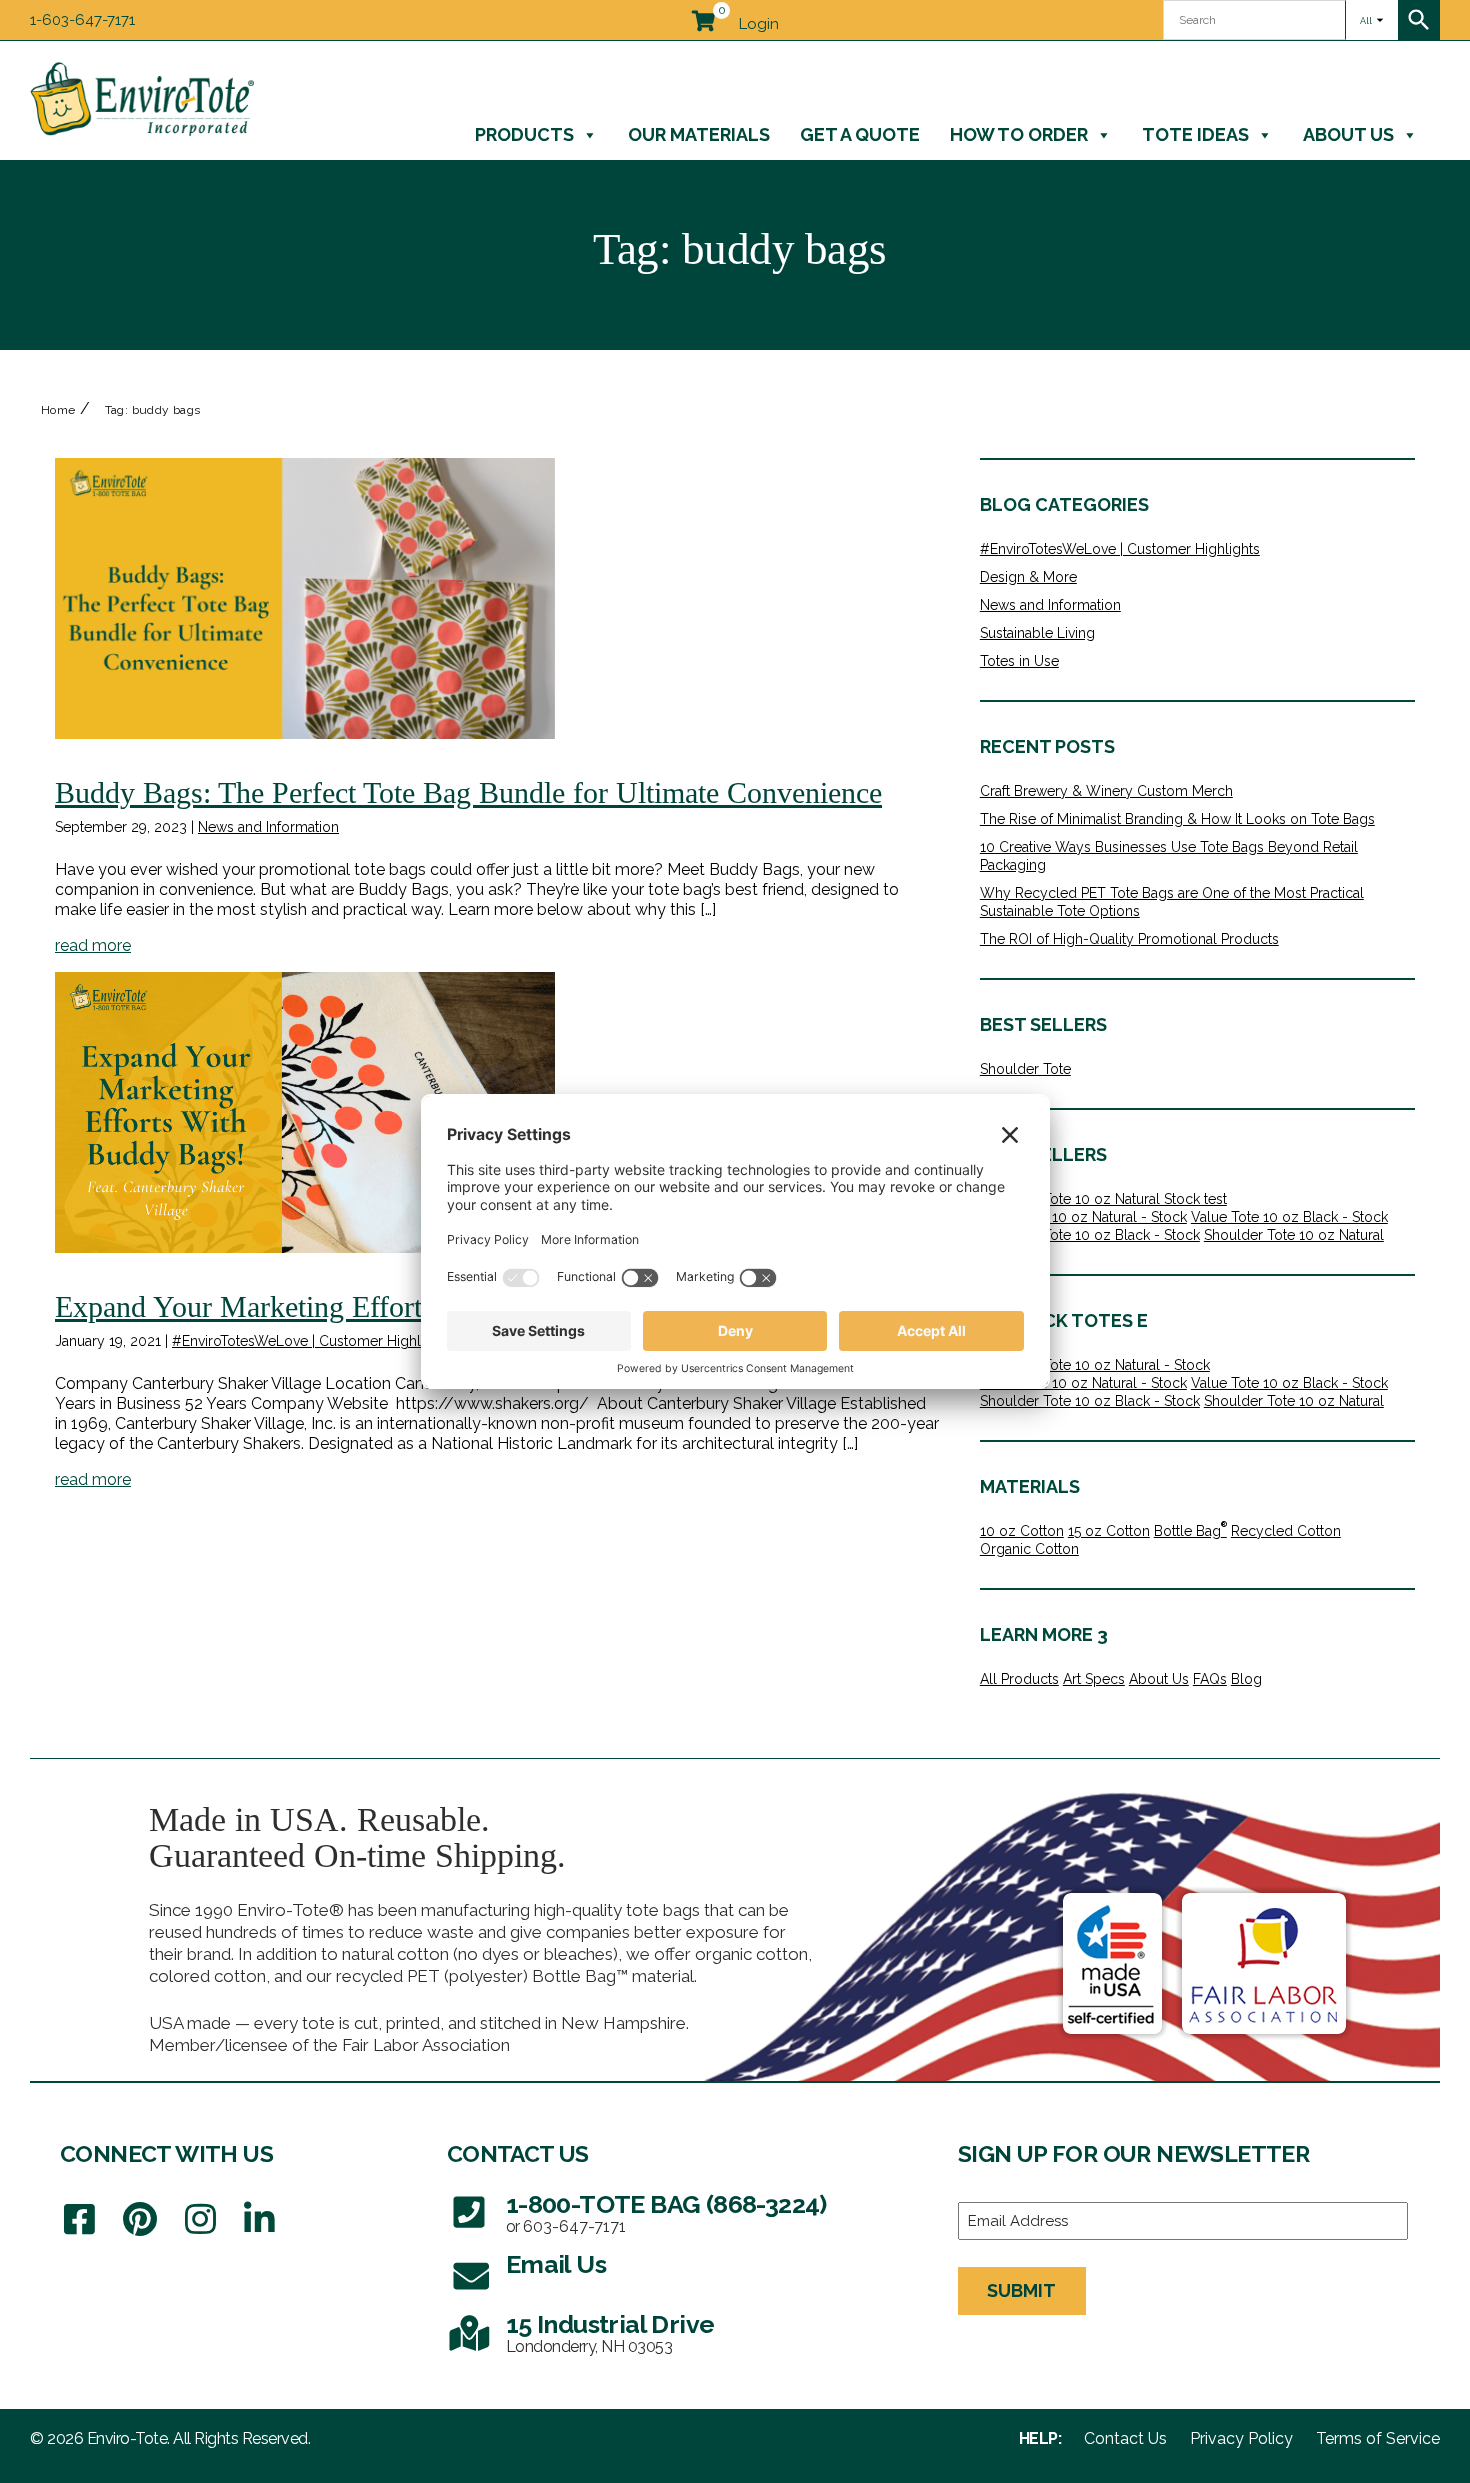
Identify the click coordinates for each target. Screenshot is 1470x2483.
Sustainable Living (1037, 633)
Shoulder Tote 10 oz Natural (1294, 1235)
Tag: (153, 410)
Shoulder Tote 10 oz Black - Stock (1090, 1235)
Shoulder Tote (1025, 1069)
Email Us (556, 2264)
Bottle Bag (1190, 1530)
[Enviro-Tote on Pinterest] (140, 2220)
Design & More (1028, 577)
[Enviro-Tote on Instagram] (200, 2220)
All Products (1019, 1679)
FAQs (1210, 1679)
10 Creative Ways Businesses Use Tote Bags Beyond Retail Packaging (1169, 856)
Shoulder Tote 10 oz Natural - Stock (1095, 1365)
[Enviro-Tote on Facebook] (79, 2220)
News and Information (268, 827)
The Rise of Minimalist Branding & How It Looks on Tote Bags (1177, 819)
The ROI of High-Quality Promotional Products (1129, 939)
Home (58, 410)
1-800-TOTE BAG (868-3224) (666, 2204)
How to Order (1019, 134)
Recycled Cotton (1286, 1531)
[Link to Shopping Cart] (703, 17)
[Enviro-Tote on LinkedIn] (259, 2220)
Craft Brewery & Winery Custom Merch (1106, 791)
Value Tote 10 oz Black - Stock (1289, 1217)
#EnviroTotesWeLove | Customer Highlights (312, 1341)
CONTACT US (518, 2153)
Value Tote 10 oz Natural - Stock (1083, 1217)
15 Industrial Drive (610, 2324)
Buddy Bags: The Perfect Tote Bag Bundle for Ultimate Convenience (468, 792)
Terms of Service (1378, 2439)
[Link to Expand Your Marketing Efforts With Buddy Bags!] (305, 1112)
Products (524, 134)
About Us (1348, 134)
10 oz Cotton (1022, 1531)
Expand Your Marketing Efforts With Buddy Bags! (360, 1306)
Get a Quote (860, 134)
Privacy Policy (1241, 2439)
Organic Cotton (1029, 1549)
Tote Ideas (1195, 134)
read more (93, 945)
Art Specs (1094, 1679)
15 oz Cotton (1109, 1531)
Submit (1021, 2290)
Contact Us (1125, 2439)
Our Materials (699, 134)
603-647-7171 (574, 2227)
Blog (1246, 1679)
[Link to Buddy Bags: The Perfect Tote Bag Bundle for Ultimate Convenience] (305, 598)
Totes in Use (1019, 661)
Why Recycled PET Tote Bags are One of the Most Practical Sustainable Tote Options (1172, 902)
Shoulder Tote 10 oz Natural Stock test (1103, 1199)
